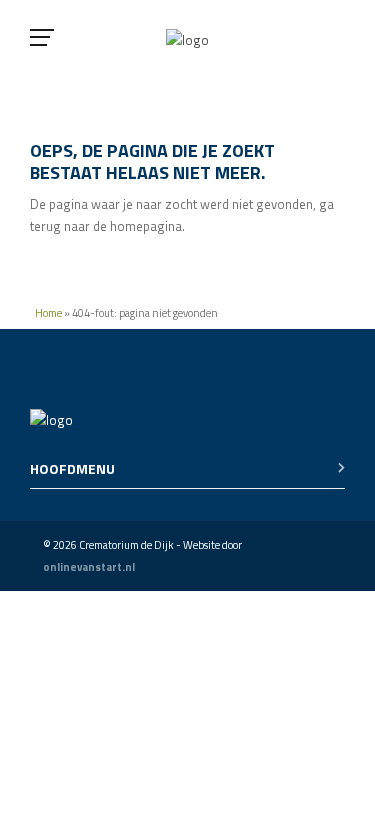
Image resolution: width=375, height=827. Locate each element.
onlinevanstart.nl (89, 567)
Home (48, 313)
